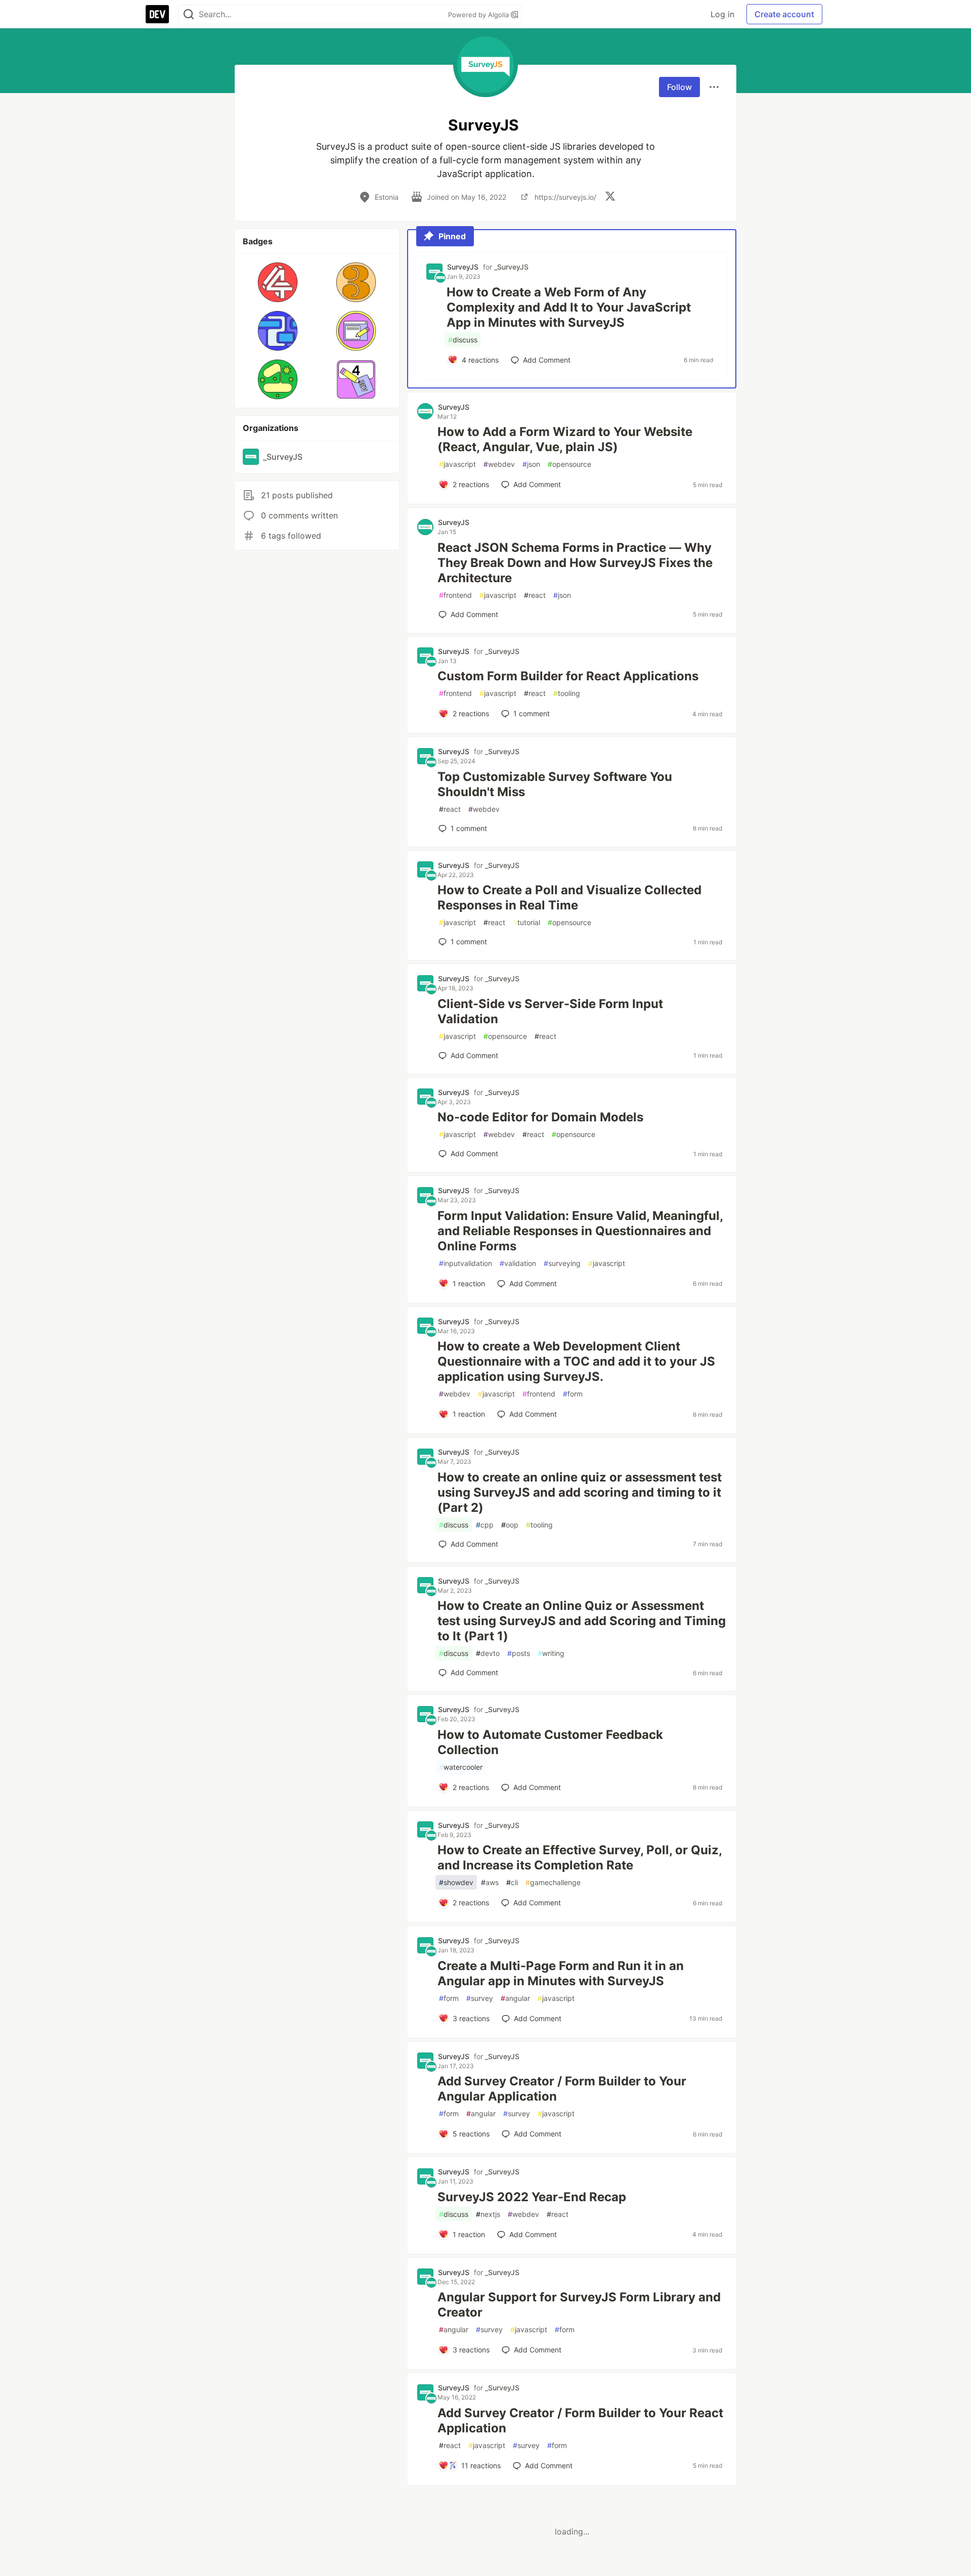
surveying (562, 1263)
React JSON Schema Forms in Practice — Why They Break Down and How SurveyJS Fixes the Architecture (575, 563)
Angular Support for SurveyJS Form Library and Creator (579, 2305)
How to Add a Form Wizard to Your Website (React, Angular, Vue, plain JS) (565, 439)
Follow (679, 87)
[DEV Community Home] (157, 14)
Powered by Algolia (479, 15)
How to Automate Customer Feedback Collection (550, 1742)
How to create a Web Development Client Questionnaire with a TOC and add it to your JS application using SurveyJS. (576, 1361)
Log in (722, 14)
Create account (784, 14)
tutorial (526, 922)
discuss (463, 340)
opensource (569, 464)
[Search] (189, 14)
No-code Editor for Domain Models (540, 1117)
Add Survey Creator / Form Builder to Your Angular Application (562, 2089)
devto (488, 1653)
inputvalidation (466, 1263)
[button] (278, 282)
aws (490, 1882)
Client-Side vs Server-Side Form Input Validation (550, 1011)
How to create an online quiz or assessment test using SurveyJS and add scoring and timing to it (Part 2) (580, 1492)
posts (519, 1653)
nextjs (488, 2214)
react (535, 595)
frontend (455, 595)
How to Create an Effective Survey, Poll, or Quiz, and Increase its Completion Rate (580, 1858)
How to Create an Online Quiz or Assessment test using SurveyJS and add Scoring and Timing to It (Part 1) (582, 1621)
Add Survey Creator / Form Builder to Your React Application (580, 2420)
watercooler (461, 1767)
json (531, 464)
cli (512, 1882)
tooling (567, 693)
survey (480, 1998)
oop (510, 1525)
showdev (456, 1882)
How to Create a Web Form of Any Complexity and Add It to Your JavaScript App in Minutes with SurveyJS (569, 307)
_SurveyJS (511, 267)
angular (515, 1998)
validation (518, 1263)
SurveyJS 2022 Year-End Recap (532, 2197)
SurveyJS (463, 267)
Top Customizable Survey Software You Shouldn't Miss (555, 784)
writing (551, 1653)
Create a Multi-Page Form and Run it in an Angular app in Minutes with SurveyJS (561, 1973)
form (573, 1394)
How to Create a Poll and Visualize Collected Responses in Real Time (569, 898)
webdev (499, 464)
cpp (485, 1525)
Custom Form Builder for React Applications (568, 676)
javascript (457, 464)
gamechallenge (553, 1882)
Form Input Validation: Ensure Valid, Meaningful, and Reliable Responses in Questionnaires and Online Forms (580, 1231)
